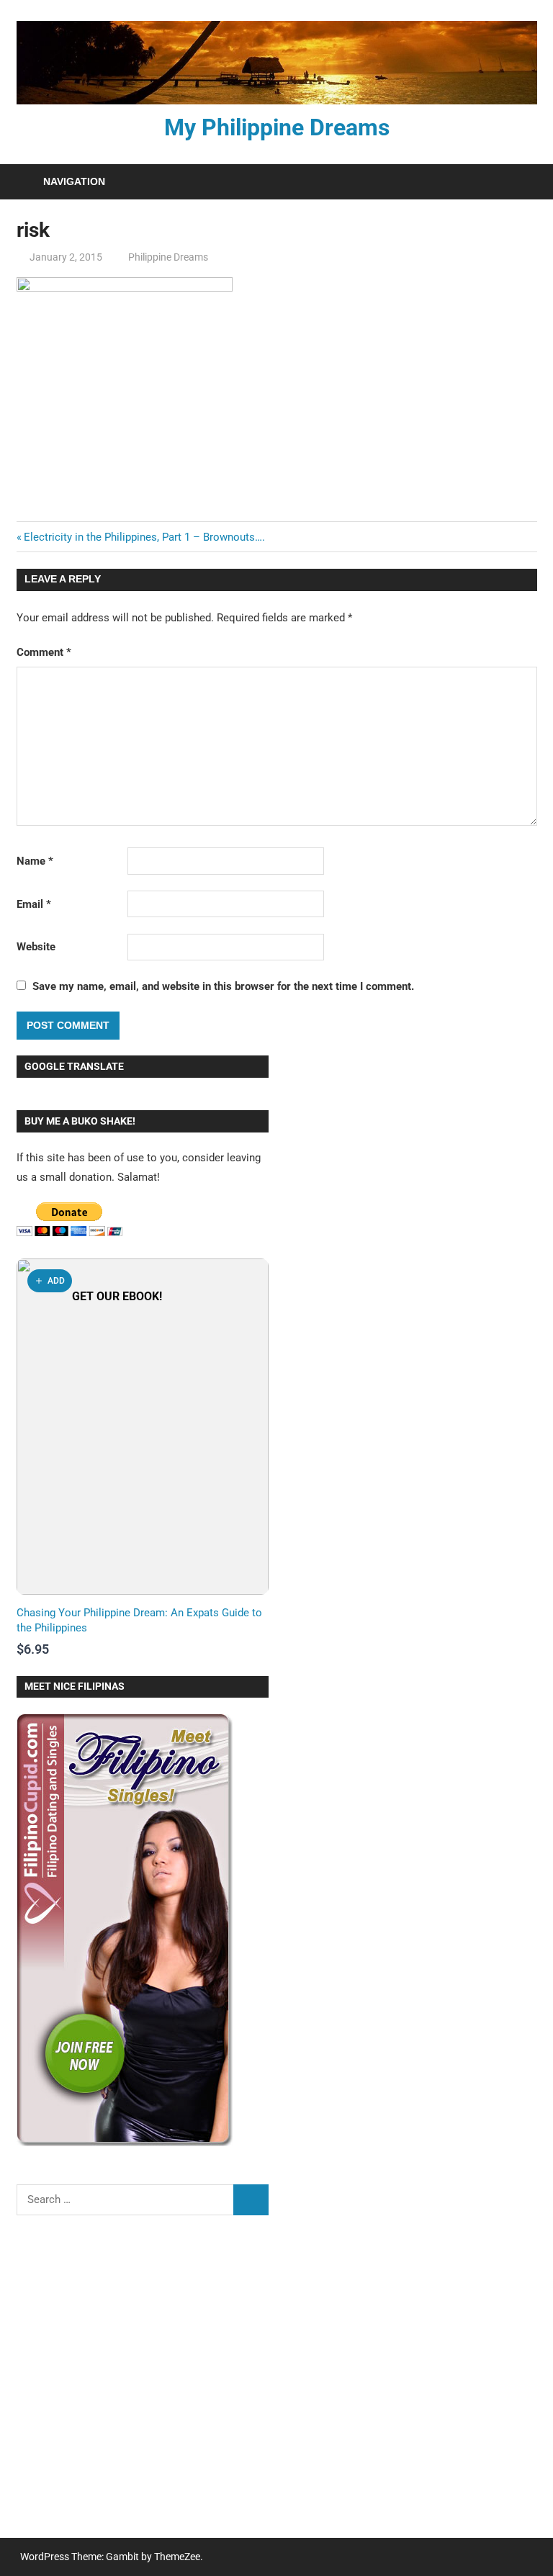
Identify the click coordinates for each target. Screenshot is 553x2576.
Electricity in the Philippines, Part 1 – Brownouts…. (144, 537)
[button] (50, 1281)
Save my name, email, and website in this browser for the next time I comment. (223, 986)
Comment (44, 652)
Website (36, 947)
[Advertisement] (143, 2386)
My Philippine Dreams (277, 127)
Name (35, 861)
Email (34, 904)
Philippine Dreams (168, 257)
